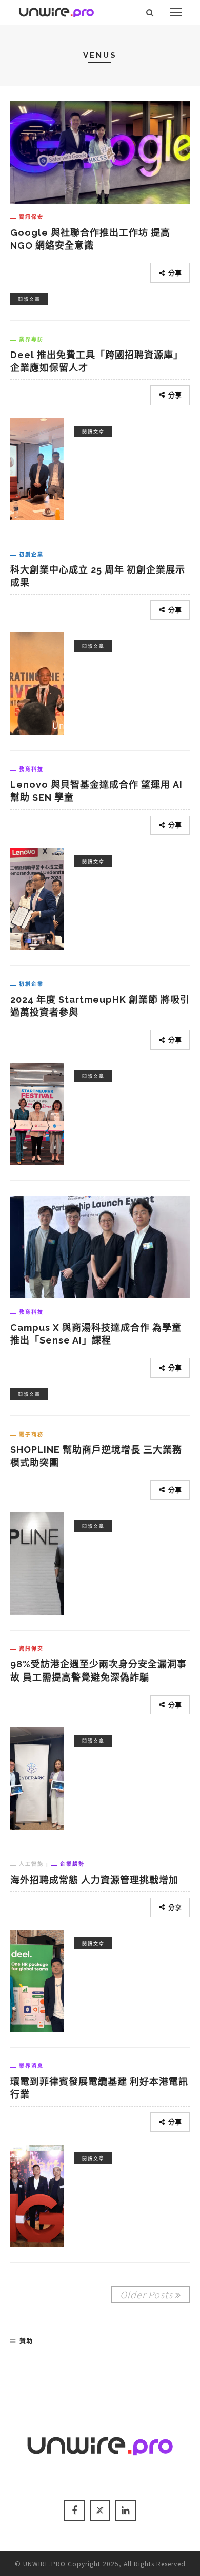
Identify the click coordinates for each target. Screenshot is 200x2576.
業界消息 (31, 2066)
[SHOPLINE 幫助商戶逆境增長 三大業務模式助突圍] (37, 1562)
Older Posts (146, 2294)
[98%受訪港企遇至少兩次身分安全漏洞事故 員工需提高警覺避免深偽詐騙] (37, 1777)
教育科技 (31, 769)
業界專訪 (31, 339)
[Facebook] (74, 2511)
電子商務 (31, 1434)
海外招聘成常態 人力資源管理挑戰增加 (94, 1880)
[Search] (150, 12)
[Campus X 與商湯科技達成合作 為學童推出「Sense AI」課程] (100, 1246)
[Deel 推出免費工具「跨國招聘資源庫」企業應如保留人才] (37, 467)
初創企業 (31, 554)
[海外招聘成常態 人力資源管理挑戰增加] (37, 1979)
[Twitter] (100, 2511)
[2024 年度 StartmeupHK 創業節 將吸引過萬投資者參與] (37, 1112)
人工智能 (31, 1864)
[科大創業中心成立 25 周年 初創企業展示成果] (37, 682)
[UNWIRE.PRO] (56, 11)
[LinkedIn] (126, 2511)
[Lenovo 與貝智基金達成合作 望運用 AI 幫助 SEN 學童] (37, 897)
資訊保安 (31, 217)
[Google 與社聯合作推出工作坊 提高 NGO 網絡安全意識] (100, 151)
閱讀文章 (29, 299)
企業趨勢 (72, 1864)
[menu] (176, 12)
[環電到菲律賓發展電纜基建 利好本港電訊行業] (37, 2194)
